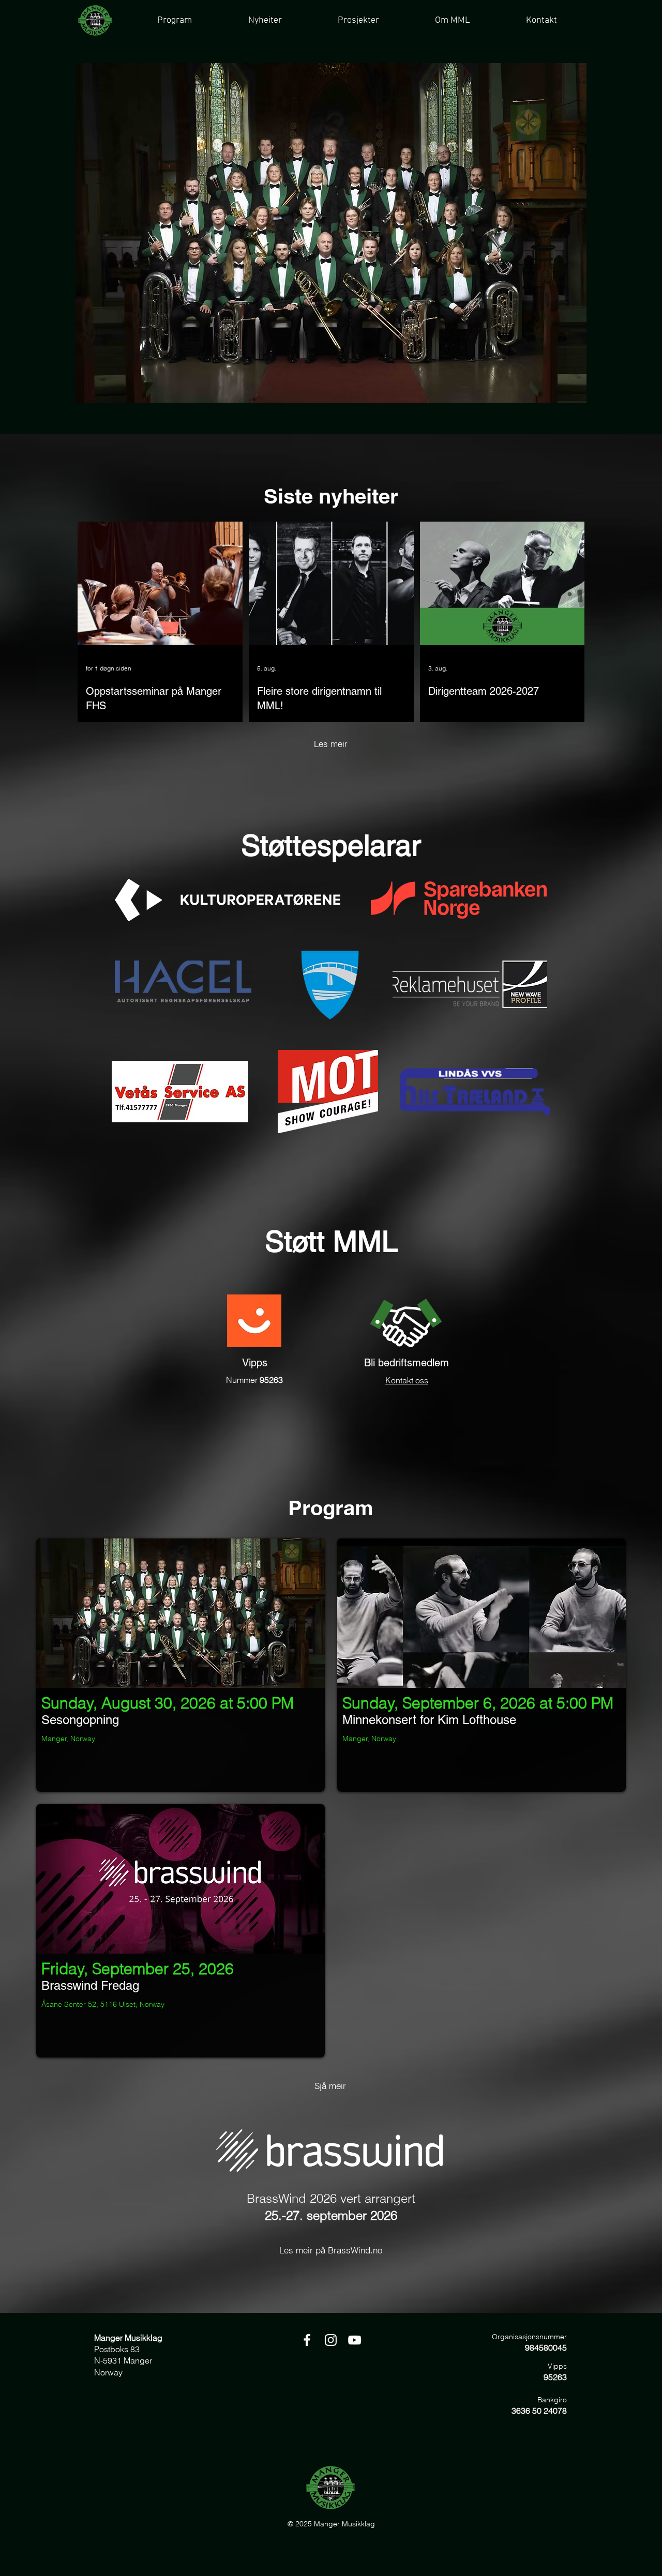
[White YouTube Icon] (355, 2340)
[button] (358, 20)
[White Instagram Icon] (331, 2340)
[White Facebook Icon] (307, 2340)
